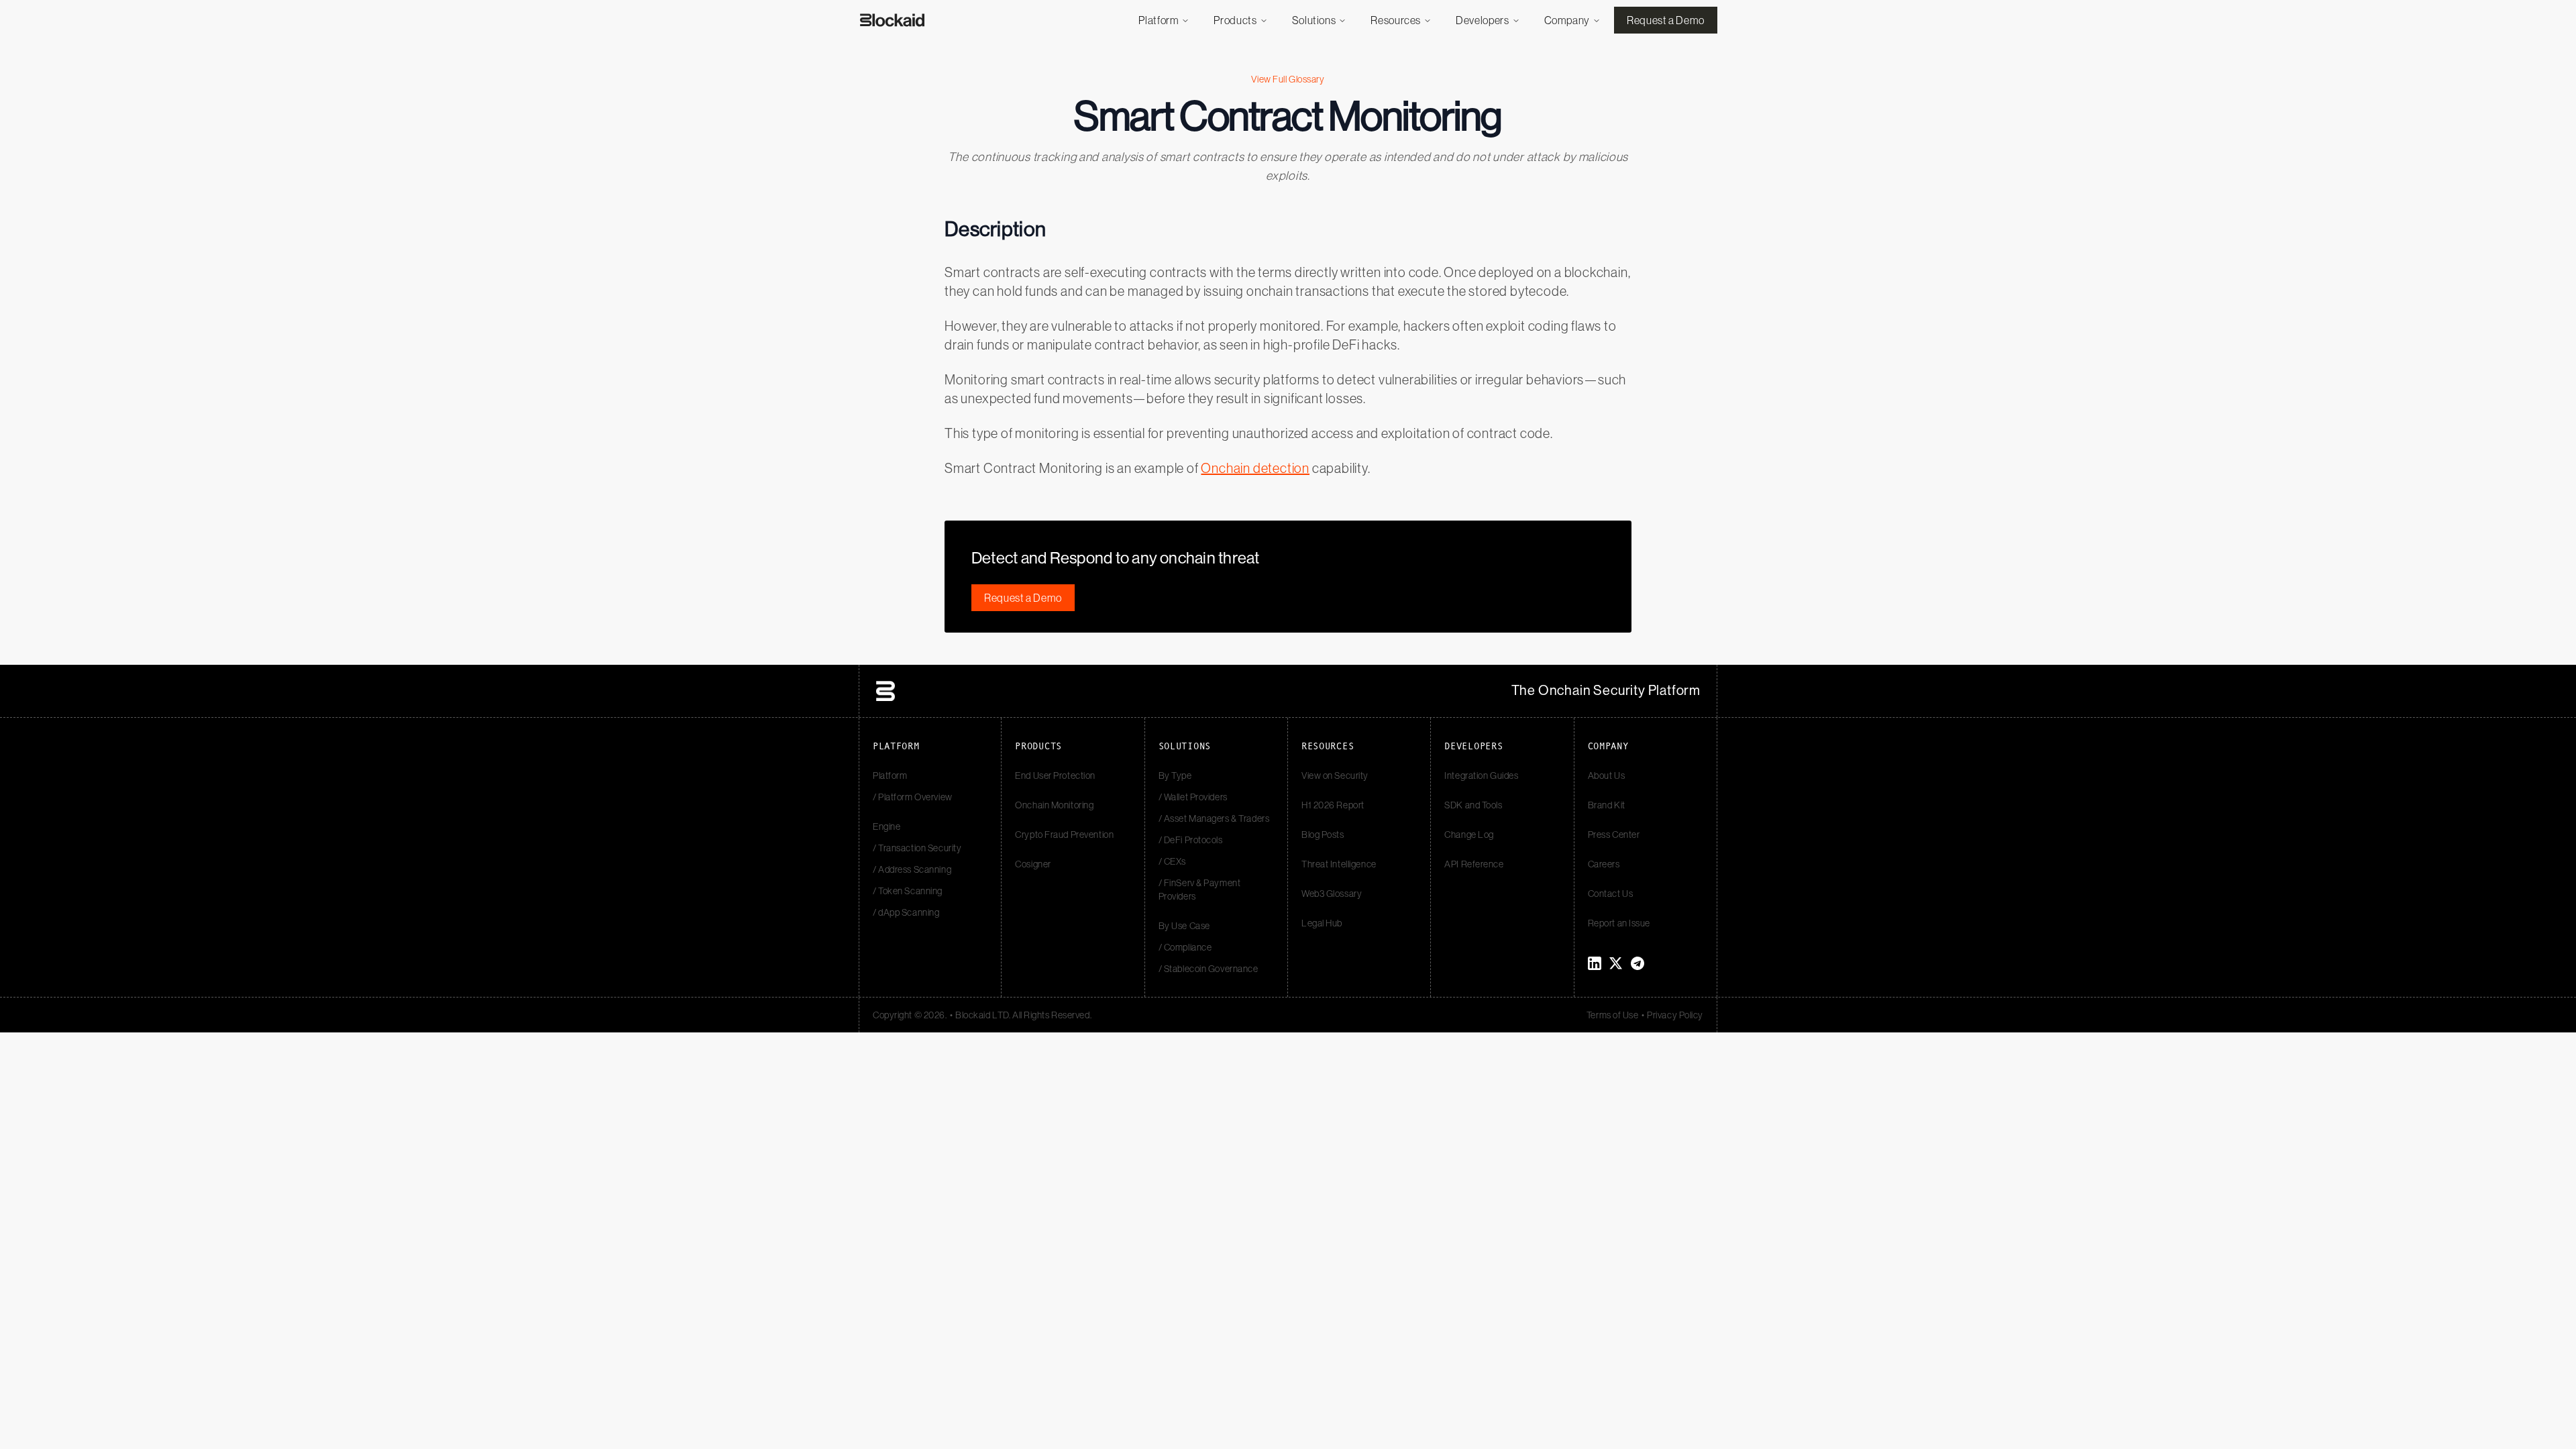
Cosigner (1033, 864)
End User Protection (1055, 775)
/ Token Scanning (908, 891)
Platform (1159, 20)
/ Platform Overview (913, 797)
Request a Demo (1666, 20)
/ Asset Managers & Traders (1214, 818)
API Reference (1474, 864)
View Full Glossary (1288, 79)
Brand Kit (1607, 805)
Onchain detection (1255, 468)
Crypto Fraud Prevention (1064, 835)
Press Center (1614, 835)
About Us (1606, 775)
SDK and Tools (1473, 805)
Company (1567, 20)
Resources (1396, 20)
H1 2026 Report (1333, 805)
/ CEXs (1172, 861)
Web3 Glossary (1332, 894)
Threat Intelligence (1339, 864)
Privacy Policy (1675, 1015)
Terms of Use (1613, 1015)
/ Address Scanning (912, 869)
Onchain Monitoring (1054, 805)
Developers (1482, 20)
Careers (1604, 864)
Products (1235, 20)
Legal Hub (1322, 923)
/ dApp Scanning (906, 912)
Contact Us (1611, 894)
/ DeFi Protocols (1191, 840)
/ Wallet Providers (1193, 797)
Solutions (1314, 20)
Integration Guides (1481, 775)
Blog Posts (1323, 835)
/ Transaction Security (917, 848)
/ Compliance (1185, 947)
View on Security (1335, 775)
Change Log (1469, 835)
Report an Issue (1619, 923)
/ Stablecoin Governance (1209, 969)
